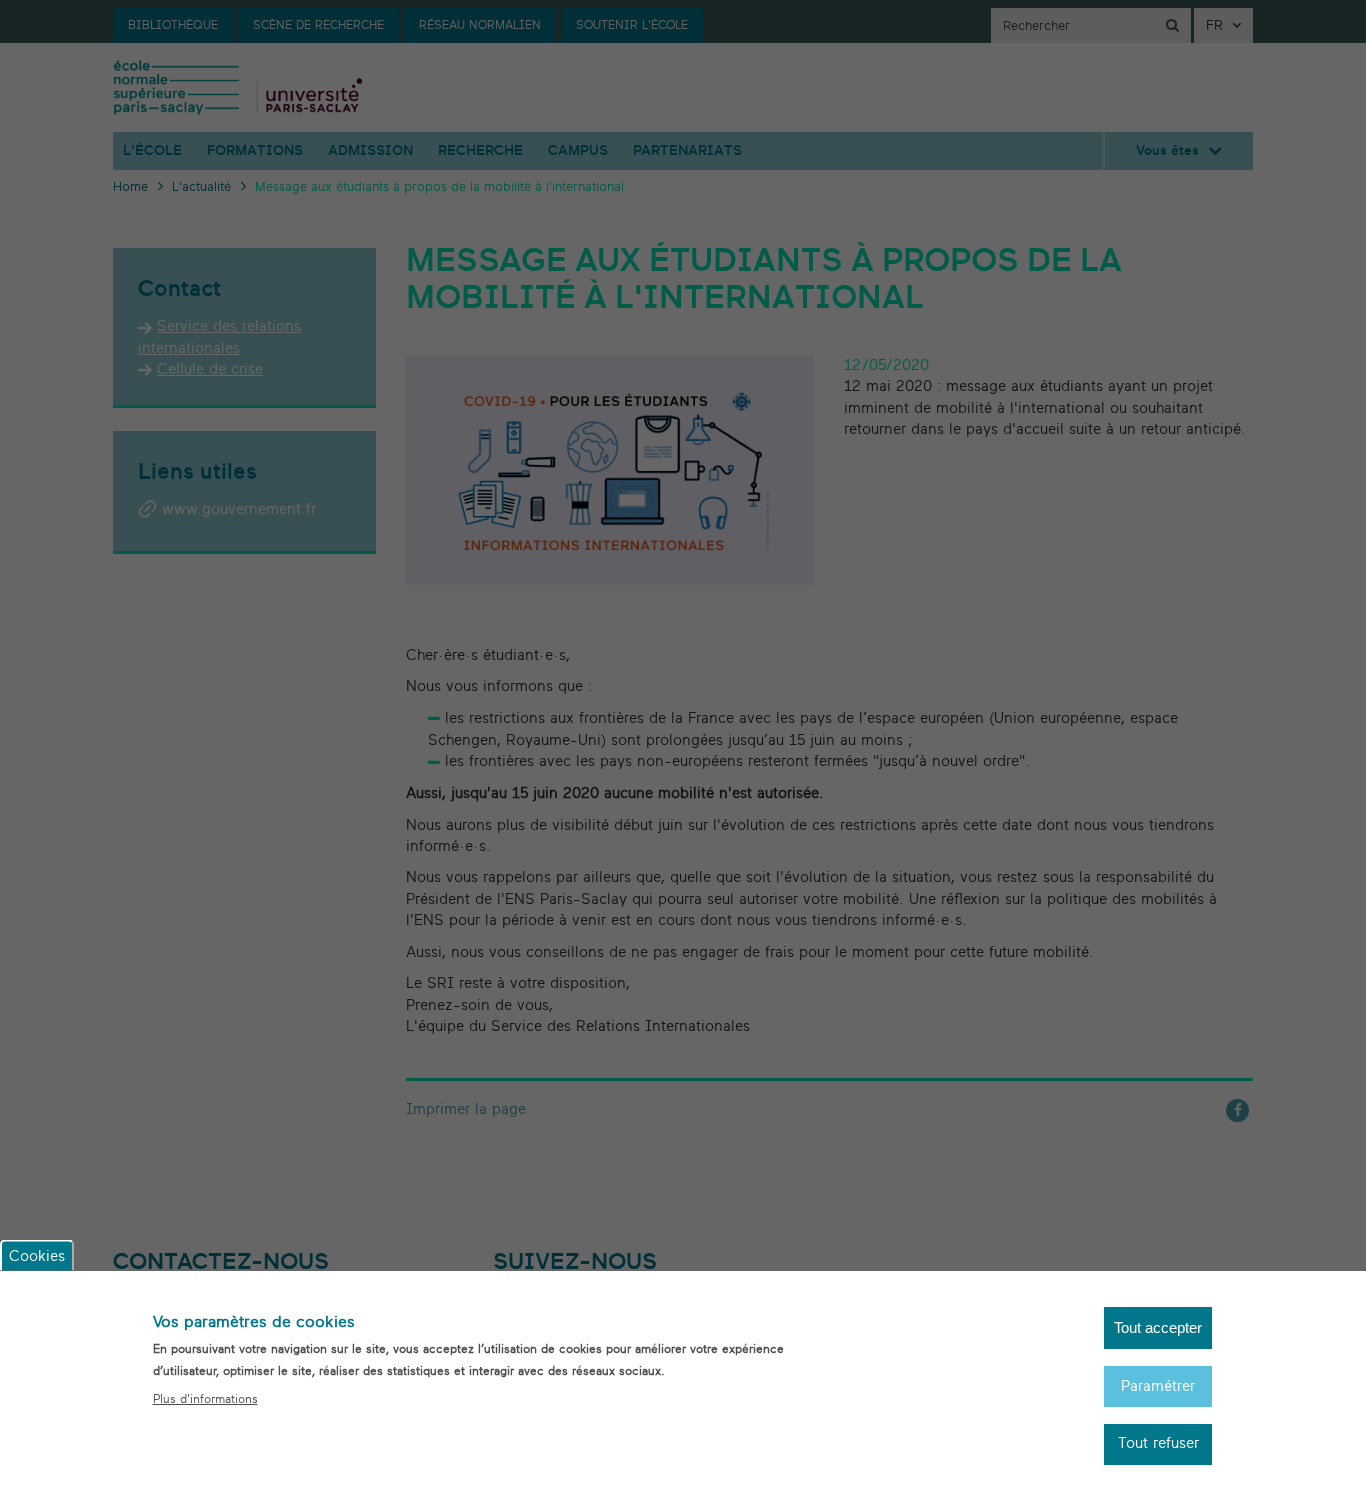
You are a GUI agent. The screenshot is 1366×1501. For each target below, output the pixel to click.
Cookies (37, 1255)
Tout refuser (1158, 1444)
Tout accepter (1158, 1327)
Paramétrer (1158, 1385)
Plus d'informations (205, 1399)
